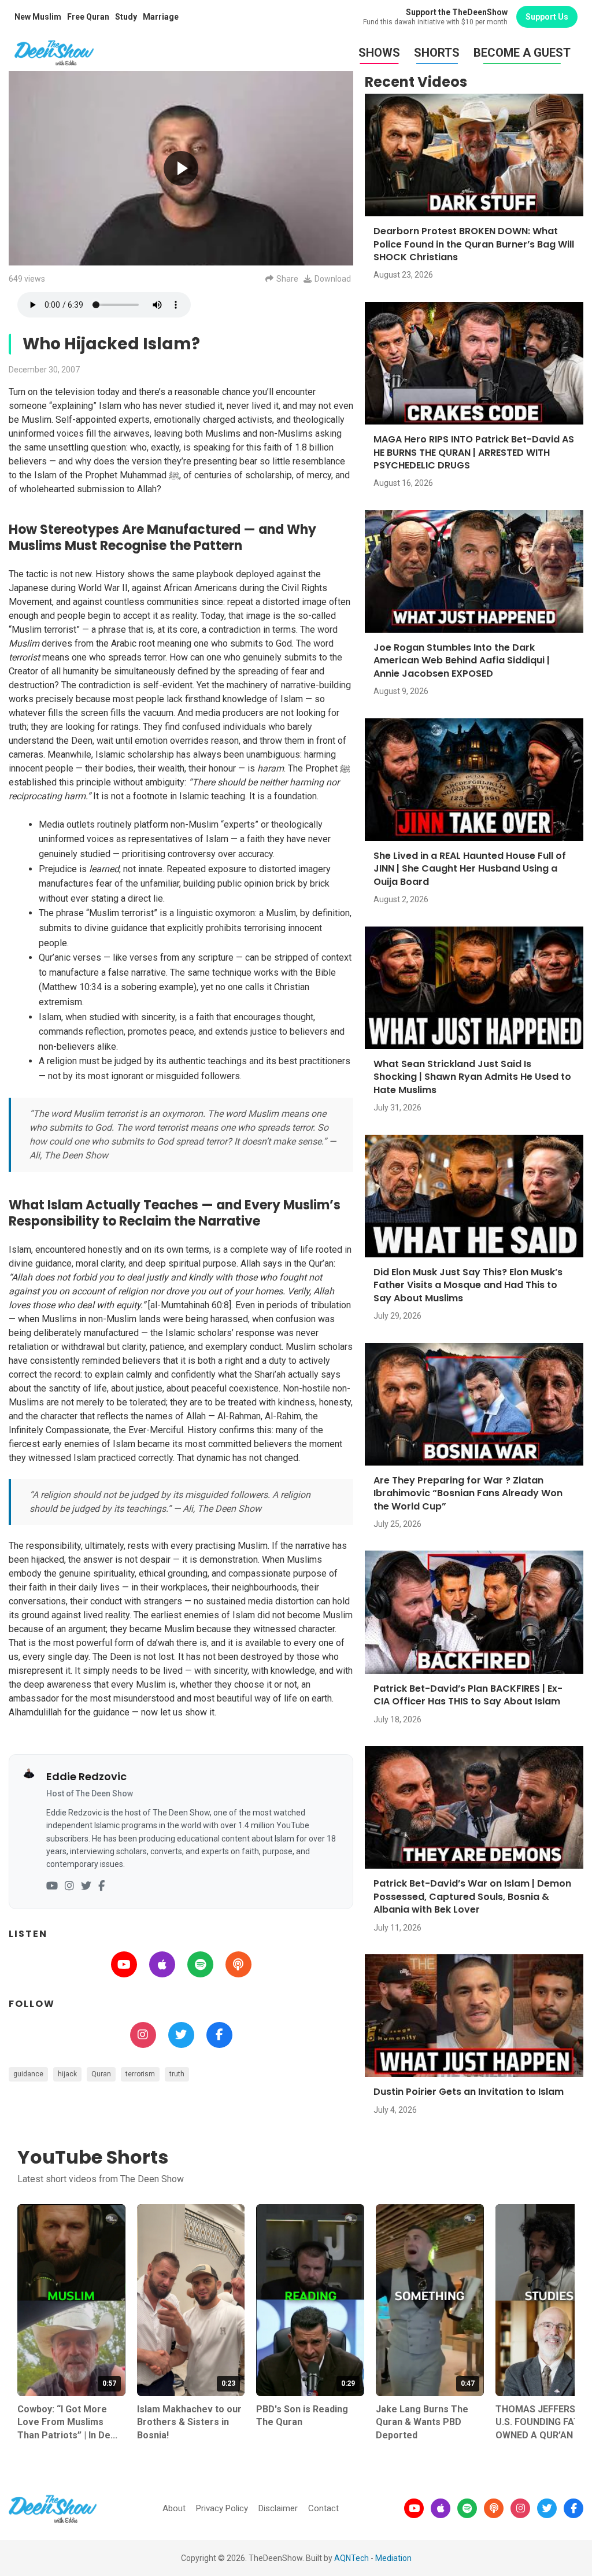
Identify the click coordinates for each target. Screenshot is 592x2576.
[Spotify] (467, 2508)
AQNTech (351, 2558)
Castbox (238, 1964)
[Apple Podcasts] (441, 2508)
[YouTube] (52, 1886)
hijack (67, 2074)
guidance (28, 2074)
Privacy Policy (222, 2508)
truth (177, 2074)
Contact (323, 2508)
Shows (379, 53)
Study (126, 17)
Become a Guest (522, 53)
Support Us (547, 17)
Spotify (200, 1964)
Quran (101, 2074)
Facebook (219, 2035)
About (174, 2508)
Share (287, 279)
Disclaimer (278, 2508)
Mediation (393, 2558)
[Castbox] (494, 2508)
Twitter (181, 2035)
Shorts (437, 53)
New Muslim (38, 17)
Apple (162, 1964)
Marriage (161, 17)
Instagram (143, 2035)
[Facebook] (101, 1886)
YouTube (124, 1964)
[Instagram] (69, 1886)
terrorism (140, 2074)
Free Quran (88, 17)
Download (333, 279)
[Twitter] (86, 1886)
